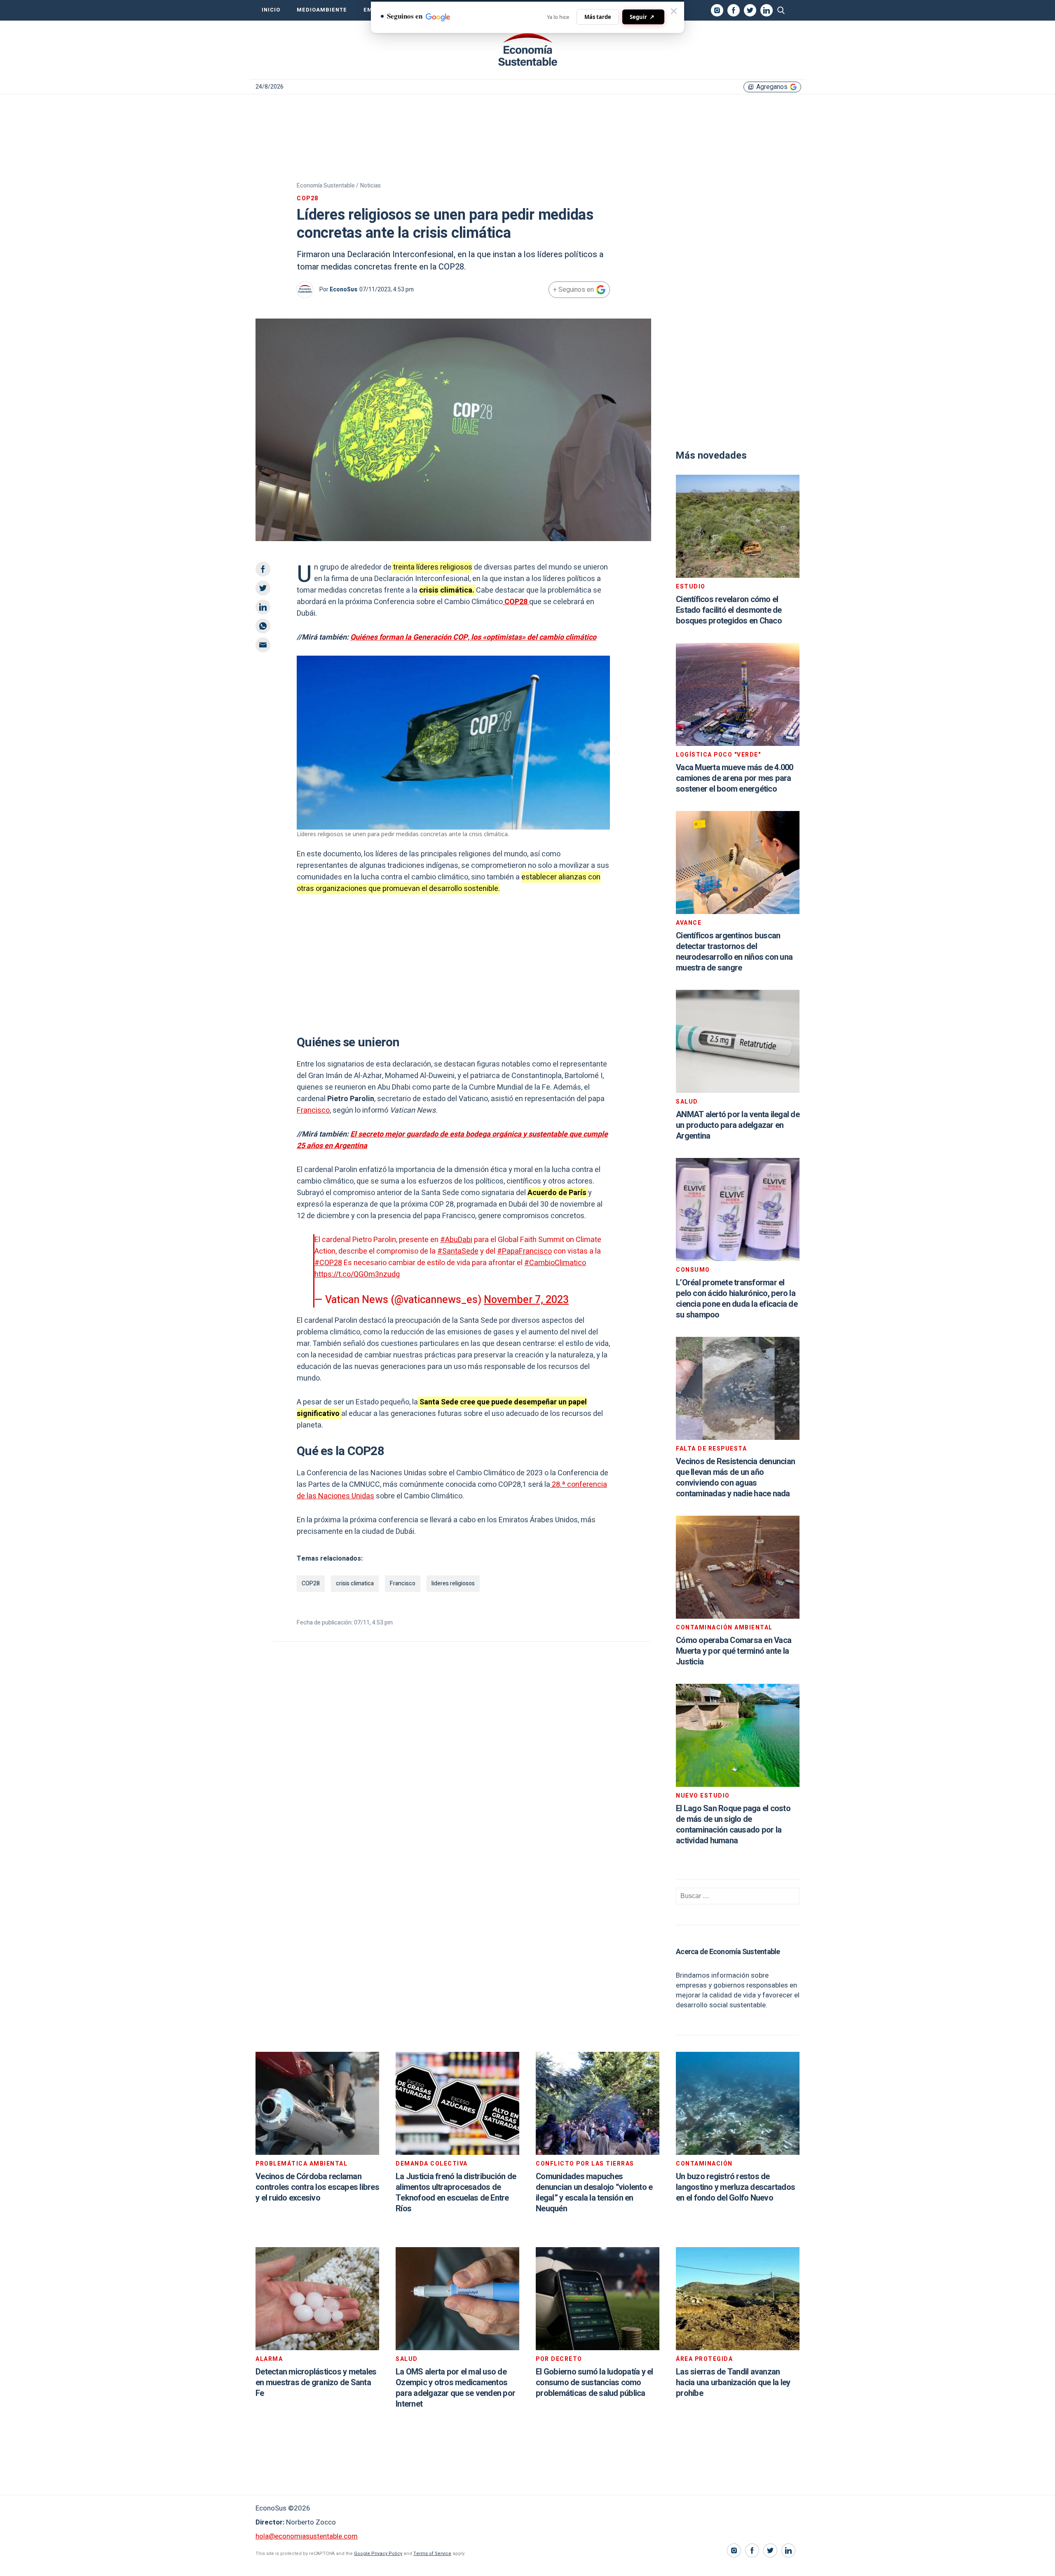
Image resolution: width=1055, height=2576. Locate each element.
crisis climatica (355, 1583)
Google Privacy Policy (378, 2554)
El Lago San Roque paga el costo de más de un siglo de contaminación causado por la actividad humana (733, 1825)
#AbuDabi (456, 1240)
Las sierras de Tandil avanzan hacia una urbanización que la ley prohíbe (733, 2383)
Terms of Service (432, 2554)
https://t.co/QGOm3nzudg (357, 1274)
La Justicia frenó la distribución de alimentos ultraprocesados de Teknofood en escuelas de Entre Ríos (456, 2193)
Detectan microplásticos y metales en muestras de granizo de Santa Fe (316, 2383)
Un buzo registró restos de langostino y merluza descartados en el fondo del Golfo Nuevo (735, 2187)
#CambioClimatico (555, 1263)
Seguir (642, 17)
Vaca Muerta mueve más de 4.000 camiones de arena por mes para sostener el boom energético (735, 778)
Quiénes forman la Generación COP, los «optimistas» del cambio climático (473, 637)
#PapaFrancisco (524, 1251)
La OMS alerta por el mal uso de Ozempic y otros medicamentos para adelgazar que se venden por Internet (455, 2388)
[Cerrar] (674, 11)
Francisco (313, 1110)
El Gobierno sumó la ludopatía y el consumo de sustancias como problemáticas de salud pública (594, 2383)
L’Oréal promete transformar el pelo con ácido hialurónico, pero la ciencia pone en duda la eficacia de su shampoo (737, 1299)
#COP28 (328, 1263)
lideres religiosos (453, 1583)
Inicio (271, 10)
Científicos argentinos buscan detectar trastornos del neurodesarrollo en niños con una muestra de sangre (734, 952)
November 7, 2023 (526, 1300)
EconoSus (343, 289)
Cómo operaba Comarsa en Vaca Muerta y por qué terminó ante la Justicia (734, 1651)
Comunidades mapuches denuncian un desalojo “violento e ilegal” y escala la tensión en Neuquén (594, 2193)
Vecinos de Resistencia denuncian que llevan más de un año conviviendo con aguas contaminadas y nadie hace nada (735, 1478)
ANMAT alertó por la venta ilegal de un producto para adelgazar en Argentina (738, 1125)
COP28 (311, 1583)
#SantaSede (458, 1251)
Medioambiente (322, 10)
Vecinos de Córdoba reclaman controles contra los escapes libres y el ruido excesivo (317, 2187)
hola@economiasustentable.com (307, 2536)
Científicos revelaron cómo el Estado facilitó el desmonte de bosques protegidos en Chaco (729, 610)
